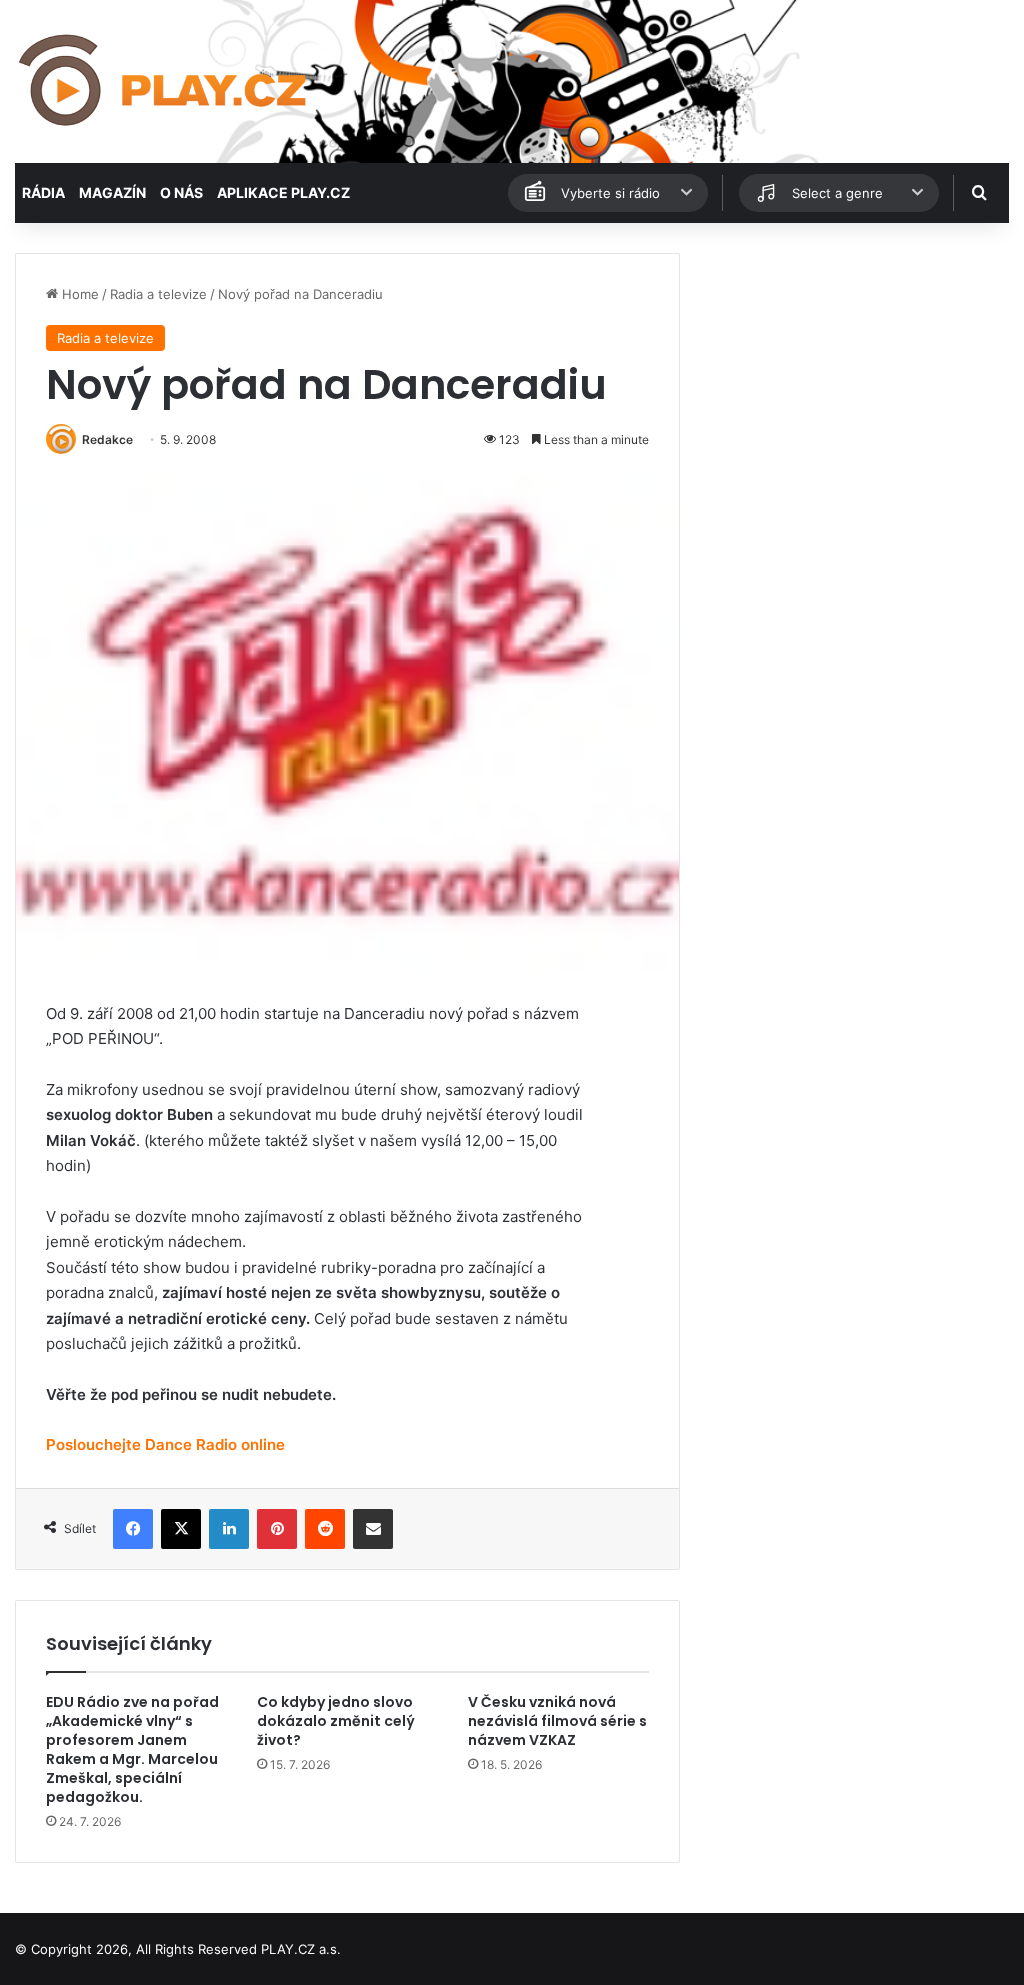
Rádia (43, 192)
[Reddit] (325, 1529)
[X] (181, 1529)
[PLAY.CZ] (164, 81)
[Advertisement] (853, 378)
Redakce (107, 439)
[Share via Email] (373, 1529)
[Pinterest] (277, 1529)
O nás (181, 192)
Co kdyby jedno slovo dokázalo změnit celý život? (336, 1721)
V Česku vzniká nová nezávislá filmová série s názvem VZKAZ (557, 1721)
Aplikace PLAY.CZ (283, 192)
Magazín (112, 192)
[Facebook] (133, 1529)
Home (78, 294)
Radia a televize (158, 294)
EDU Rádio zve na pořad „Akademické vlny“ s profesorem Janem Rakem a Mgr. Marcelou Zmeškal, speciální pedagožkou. (132, 1749)
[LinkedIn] (229, 1529)
